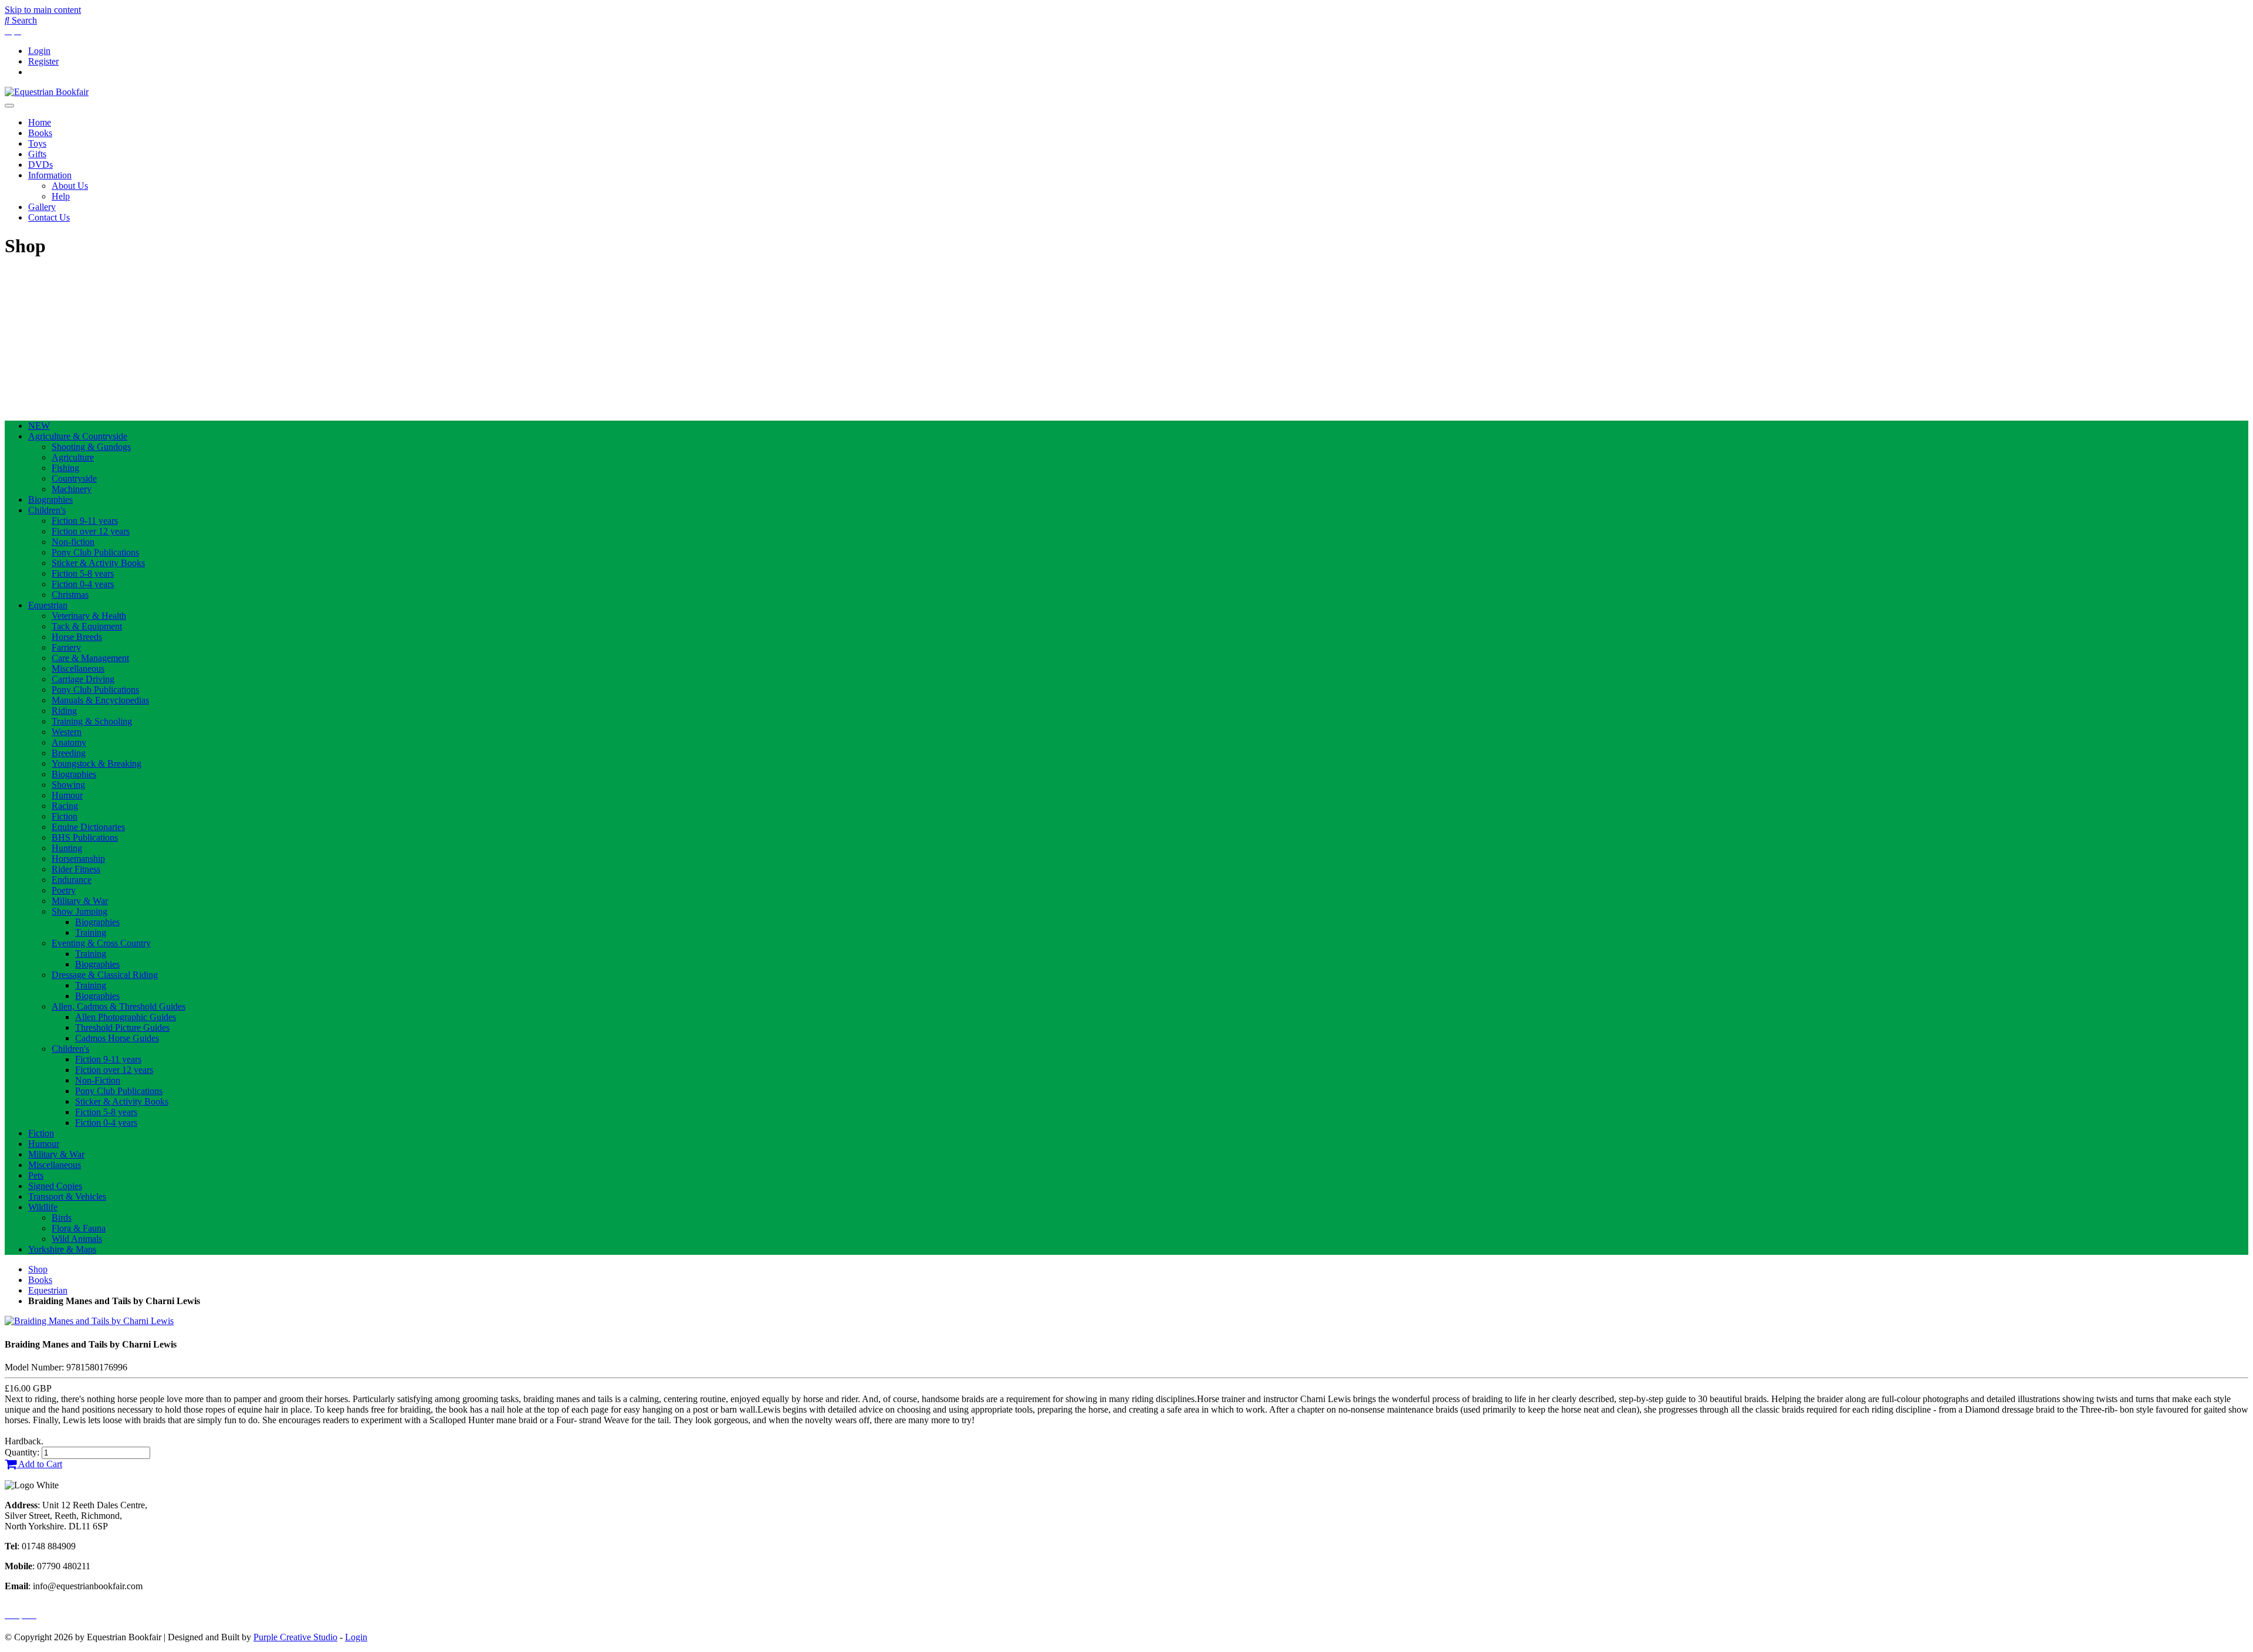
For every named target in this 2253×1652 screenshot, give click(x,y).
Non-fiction (73, 542)
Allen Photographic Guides (126, 1017)
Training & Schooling (92, 721)
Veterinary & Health (89, 616)
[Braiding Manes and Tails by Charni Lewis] (89, 1321)
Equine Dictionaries (88, 827)
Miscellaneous (78, 668)
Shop (38, 1269)
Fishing (65, 468)
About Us (70, 186)
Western (67, 732)
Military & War (80, 901)
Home (40, 122)
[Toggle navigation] (9, 106)
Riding (64, 711)
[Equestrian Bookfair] (47, 92)
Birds (62, 1218)
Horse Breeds (77, 637)
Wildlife (43, 1207)
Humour (67, 795)
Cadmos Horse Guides (117, 1038)
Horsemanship (78, 859)
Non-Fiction (98, 1080)
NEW (39, 426)
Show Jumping (80, 911)
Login (39, 51)
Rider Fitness (76, 869)
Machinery (72, 489)
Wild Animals (77, 1239)
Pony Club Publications (95, 552)
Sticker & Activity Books (98, 563)
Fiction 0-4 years (83, 584)
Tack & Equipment (87, 626)
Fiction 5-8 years (83, 573)
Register (43, 61)
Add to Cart (39, 1464)
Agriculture (73, 457)
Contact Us (49, 217)
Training (91, 932)
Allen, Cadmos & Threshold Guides (119, 1006)
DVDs (40, 165)
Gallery (42, 207)
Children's (47, 510)
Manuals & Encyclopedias (100, 700)
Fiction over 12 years (91, 531)
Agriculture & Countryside (78, 436)
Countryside (74, 478)
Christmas (70, 595)
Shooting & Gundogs (91, 447)
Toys (37, 143)
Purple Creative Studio (295, 1637)
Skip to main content (43, 10)
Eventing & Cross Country (101, 943)
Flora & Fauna (79, 1228)
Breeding (69, 753)
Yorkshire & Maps (62, 1249)
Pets (36, 1175)
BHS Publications (85, 837)
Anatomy (69, 742)
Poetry (64, 890)
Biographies (50, 500)
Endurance (72, 880)
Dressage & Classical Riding (105, 975)
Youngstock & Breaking (97, 764)
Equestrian (48, 605)
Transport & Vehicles (67, 1196)
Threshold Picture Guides (122, 1028)
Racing (65, 806)
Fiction (65, 816)
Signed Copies (55, 1186)
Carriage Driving (83, 679)
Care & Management (90, 658)
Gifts (37, 154)
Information (50, 175)
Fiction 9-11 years (85, 521)
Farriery (66, 647)
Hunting (67, 848)
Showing (68, 785)
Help (61, 196)
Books (40, 133)
